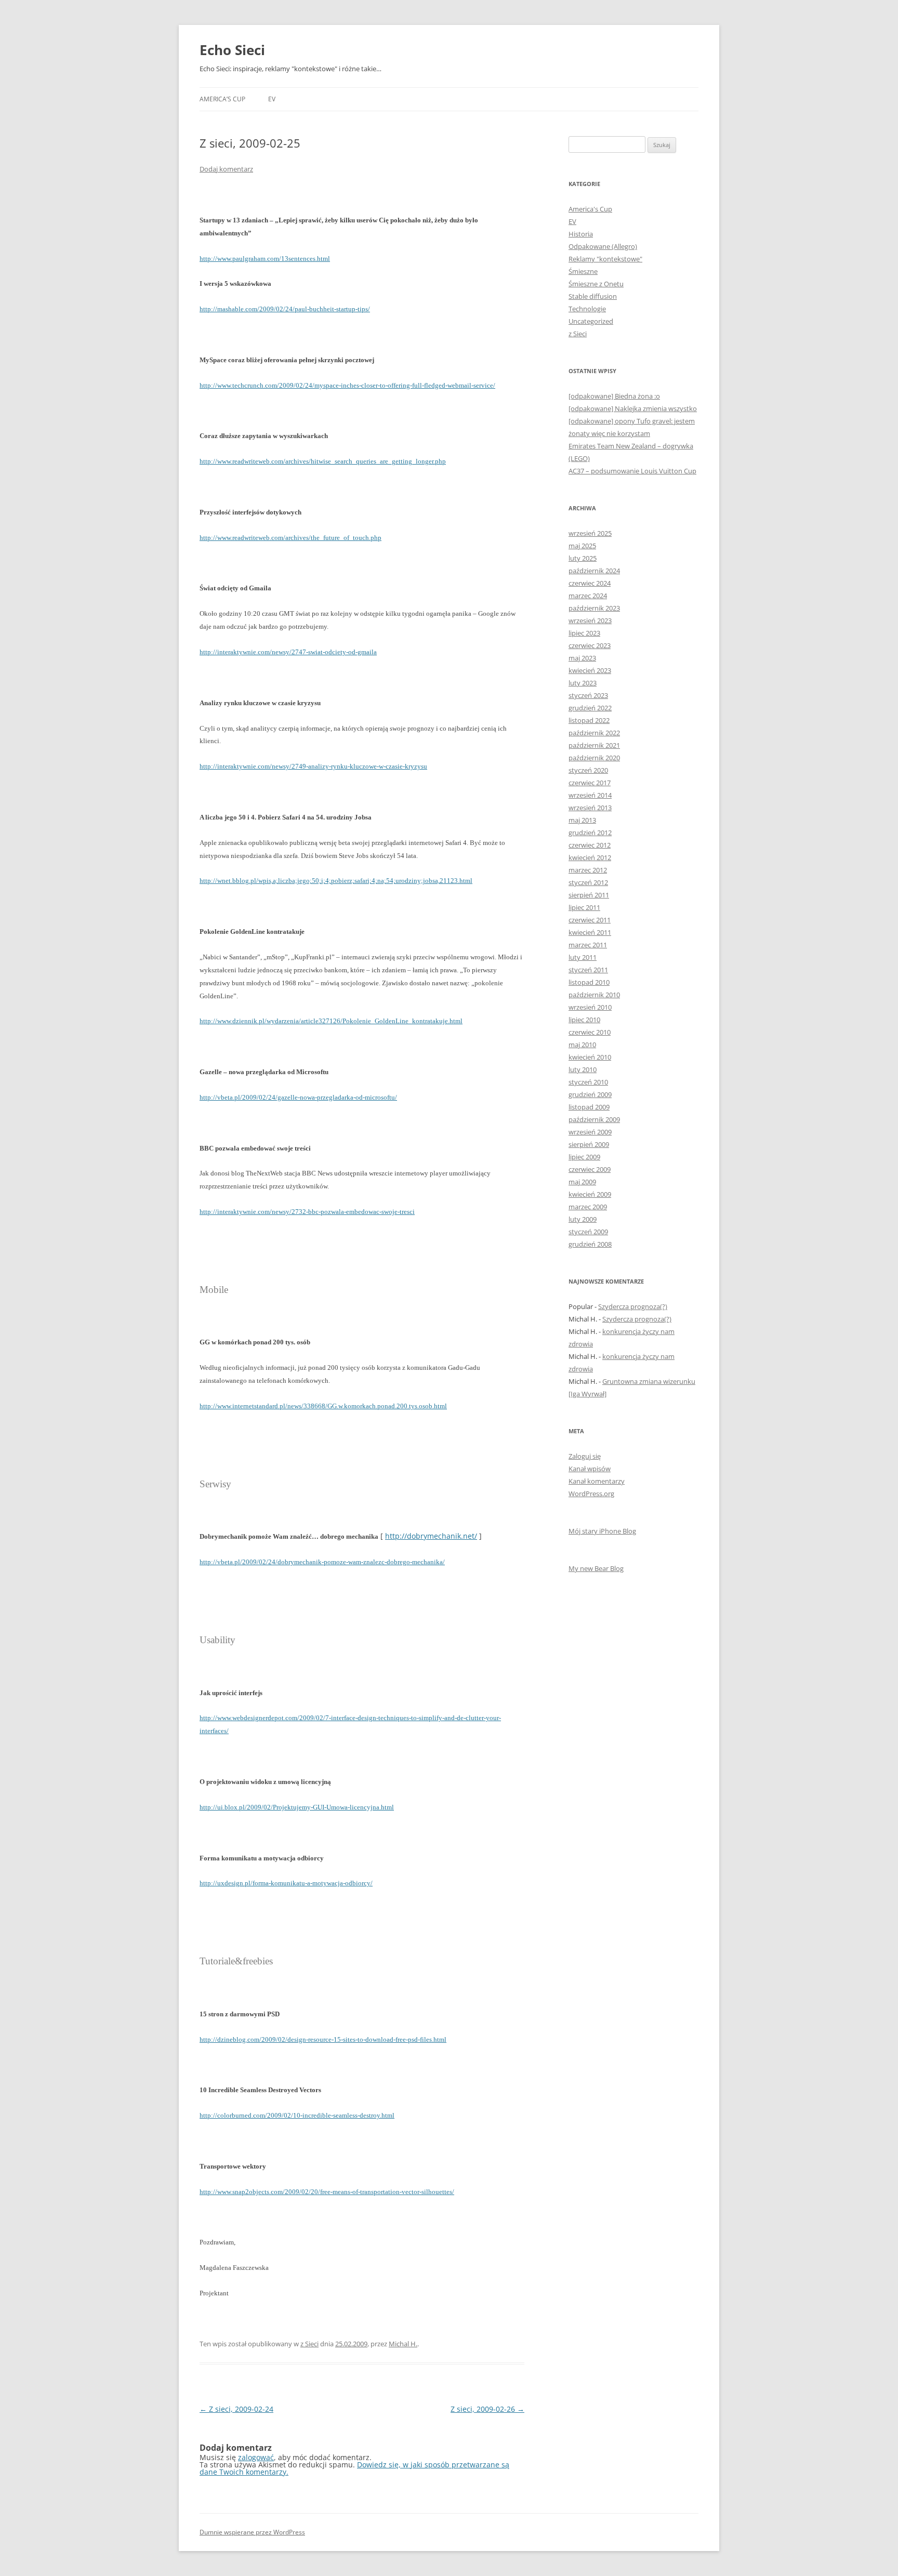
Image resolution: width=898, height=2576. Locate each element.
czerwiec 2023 (590, 645)
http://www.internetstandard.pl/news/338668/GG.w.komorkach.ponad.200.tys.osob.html (323, 1406)
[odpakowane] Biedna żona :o (614, 396)
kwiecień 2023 (590, 670)
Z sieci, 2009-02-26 (487, 2409)
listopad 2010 (589, 982)
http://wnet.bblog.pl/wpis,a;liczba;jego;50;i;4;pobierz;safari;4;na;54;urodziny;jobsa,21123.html (336, 881)
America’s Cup (222, 99)
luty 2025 (583, 558)
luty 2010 (583, 1069)
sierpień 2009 (589, 1144)
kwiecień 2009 (590, 1194)
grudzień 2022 (590, 708)
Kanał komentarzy (597, 1481)
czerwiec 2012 (590, 845)
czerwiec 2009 (590, 1169)
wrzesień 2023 (590, 620)
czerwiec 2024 (590, 583)
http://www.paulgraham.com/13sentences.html (265, 259)
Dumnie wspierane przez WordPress (252, 2532)
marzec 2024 (588, 596)
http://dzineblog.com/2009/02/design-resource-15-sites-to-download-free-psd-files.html (323, 2039)
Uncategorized (591, 321)
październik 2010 (594, 995)
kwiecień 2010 (590, 1057)
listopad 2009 (589, 1107)
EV (272, 99)
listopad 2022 (589, 720)
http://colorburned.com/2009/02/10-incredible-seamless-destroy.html (297, 2115)
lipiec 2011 (584, 907)
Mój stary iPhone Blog (602, 1531)
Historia (581, 234)
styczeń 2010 (588, 1082)
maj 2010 (582, 1045)
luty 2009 (583, 1219)
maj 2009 (582, 1182)
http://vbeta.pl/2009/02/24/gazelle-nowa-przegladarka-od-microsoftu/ (298, 1097)
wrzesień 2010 (590, 1007)
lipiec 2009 (584, 1157)
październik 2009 (594, 1119)
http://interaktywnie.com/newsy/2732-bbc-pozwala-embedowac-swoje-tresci (307, 1212)
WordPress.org (591, 1494)
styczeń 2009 (588, 1232)
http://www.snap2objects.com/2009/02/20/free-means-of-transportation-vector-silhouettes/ (327, 2192)
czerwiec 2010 (590, 1032)
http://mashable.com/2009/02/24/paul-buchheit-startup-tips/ (285, 309)
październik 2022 (594, 733)
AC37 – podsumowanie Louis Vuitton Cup (632, 471)
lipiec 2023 (584, 633)
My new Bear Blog (596, 1568)
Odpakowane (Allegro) (603, 246)
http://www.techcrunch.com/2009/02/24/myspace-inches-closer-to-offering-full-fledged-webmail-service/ (347, 385)
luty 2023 (583, 683)
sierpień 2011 (589, 895)
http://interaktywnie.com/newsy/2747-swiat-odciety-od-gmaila (288, 652)
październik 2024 (594, 571)
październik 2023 (594, 608)
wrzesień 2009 (590, 1132)
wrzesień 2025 (590, 533)
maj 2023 (582, 658)
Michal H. (403, 2344)
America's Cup (590, 209)
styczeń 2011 (588, 970)
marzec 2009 (588, 1207)
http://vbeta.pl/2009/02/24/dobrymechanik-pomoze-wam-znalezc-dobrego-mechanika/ (322, 1562)
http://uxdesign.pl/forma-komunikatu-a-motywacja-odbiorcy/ (286, 1883)
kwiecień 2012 (590, 857)
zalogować (256, 2457)
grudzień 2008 (590, 1244)
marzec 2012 (588, 870)
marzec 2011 (588, 945)
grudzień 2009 (590, 1094)
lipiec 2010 (584, 1020)
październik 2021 (594, 745)
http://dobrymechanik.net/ (431, 1536)
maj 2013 (582, 820)
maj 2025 (582, 546)
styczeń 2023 (588, 695)
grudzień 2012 (590, 833)
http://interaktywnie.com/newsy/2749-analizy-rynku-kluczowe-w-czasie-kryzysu (313, 766)
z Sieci (309, 2344)
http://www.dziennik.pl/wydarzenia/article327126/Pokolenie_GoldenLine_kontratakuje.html (331, 1021)
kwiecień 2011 (590, 932)
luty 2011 (583, 957)
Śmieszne (583, 271)
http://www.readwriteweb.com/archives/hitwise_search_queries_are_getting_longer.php (323, 461)
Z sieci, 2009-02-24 (236, 2409)
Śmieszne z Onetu (596, 284)
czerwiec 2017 (590, 783)
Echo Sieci (232, 50)
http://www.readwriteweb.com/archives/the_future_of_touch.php (290, 538)
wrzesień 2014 (590, 795)
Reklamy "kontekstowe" (605, 259)
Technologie (587, 309)
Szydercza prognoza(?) (633, 1306)
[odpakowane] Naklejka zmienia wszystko (633, 408)
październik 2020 (594, 758)
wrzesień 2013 (590, 808)
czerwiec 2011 (590, 920)
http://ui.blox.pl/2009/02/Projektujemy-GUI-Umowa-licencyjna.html (297, 1807)
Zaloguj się (585, 1456)
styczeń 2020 (588, 770)
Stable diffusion (593, 296)
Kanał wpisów (590, 1469)
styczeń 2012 (588, 882)
